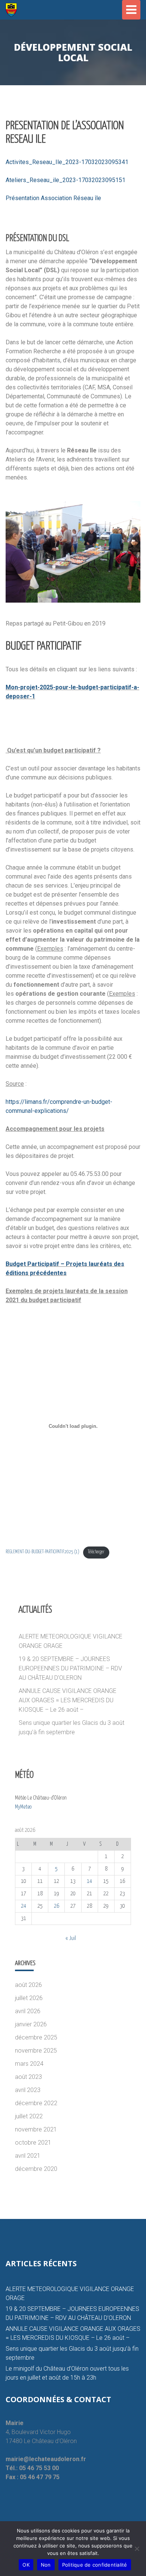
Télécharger (96, 1552)
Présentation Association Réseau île (53, 198)
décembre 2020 (36, 2169)
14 (89, 1881)
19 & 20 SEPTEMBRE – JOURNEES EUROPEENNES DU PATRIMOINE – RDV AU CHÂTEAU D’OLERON (70, 1668)
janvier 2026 (31, 2024)
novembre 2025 (36, 2051)
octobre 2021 (33, 2143)
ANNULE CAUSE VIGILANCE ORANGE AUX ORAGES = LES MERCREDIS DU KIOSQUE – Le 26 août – (68, 1700)
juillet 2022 (29, 2116)
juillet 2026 (29, 1998)
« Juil (71, 1938)
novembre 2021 (36, 2129)
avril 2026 (28, 2011)
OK (26, 2565)
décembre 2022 (36, 2103)
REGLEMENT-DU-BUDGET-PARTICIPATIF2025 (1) (42, 1552)
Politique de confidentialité (95, 2565)
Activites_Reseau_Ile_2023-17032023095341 (67, 162)
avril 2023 (28, 2090)
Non (46, 2565)
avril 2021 (28, 2156)
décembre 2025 (36, 2037)
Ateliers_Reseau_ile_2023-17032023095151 (66, 180)
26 (57, 1906)
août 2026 (28, 1985)
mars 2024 (29, 2064)
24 (24, 1906)
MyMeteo (23, 1807)
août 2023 (28, 2077)
